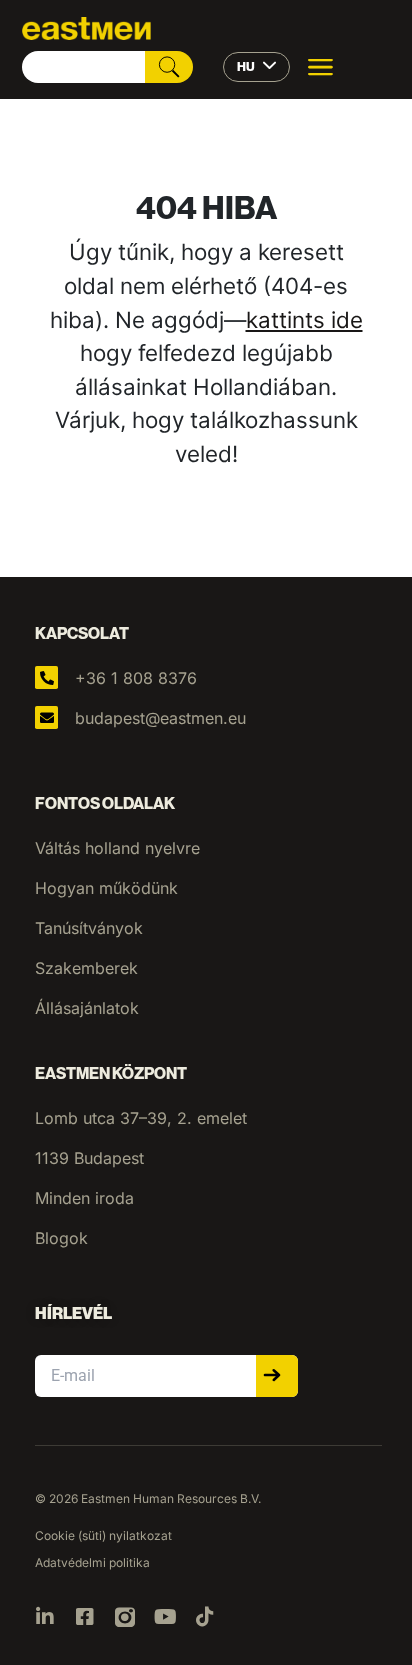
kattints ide (304, 319)
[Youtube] (165, 1617)
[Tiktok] (205, 1617)
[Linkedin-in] (45, 1617)
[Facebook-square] (85, 1617)
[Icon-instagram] (125, 1617)
